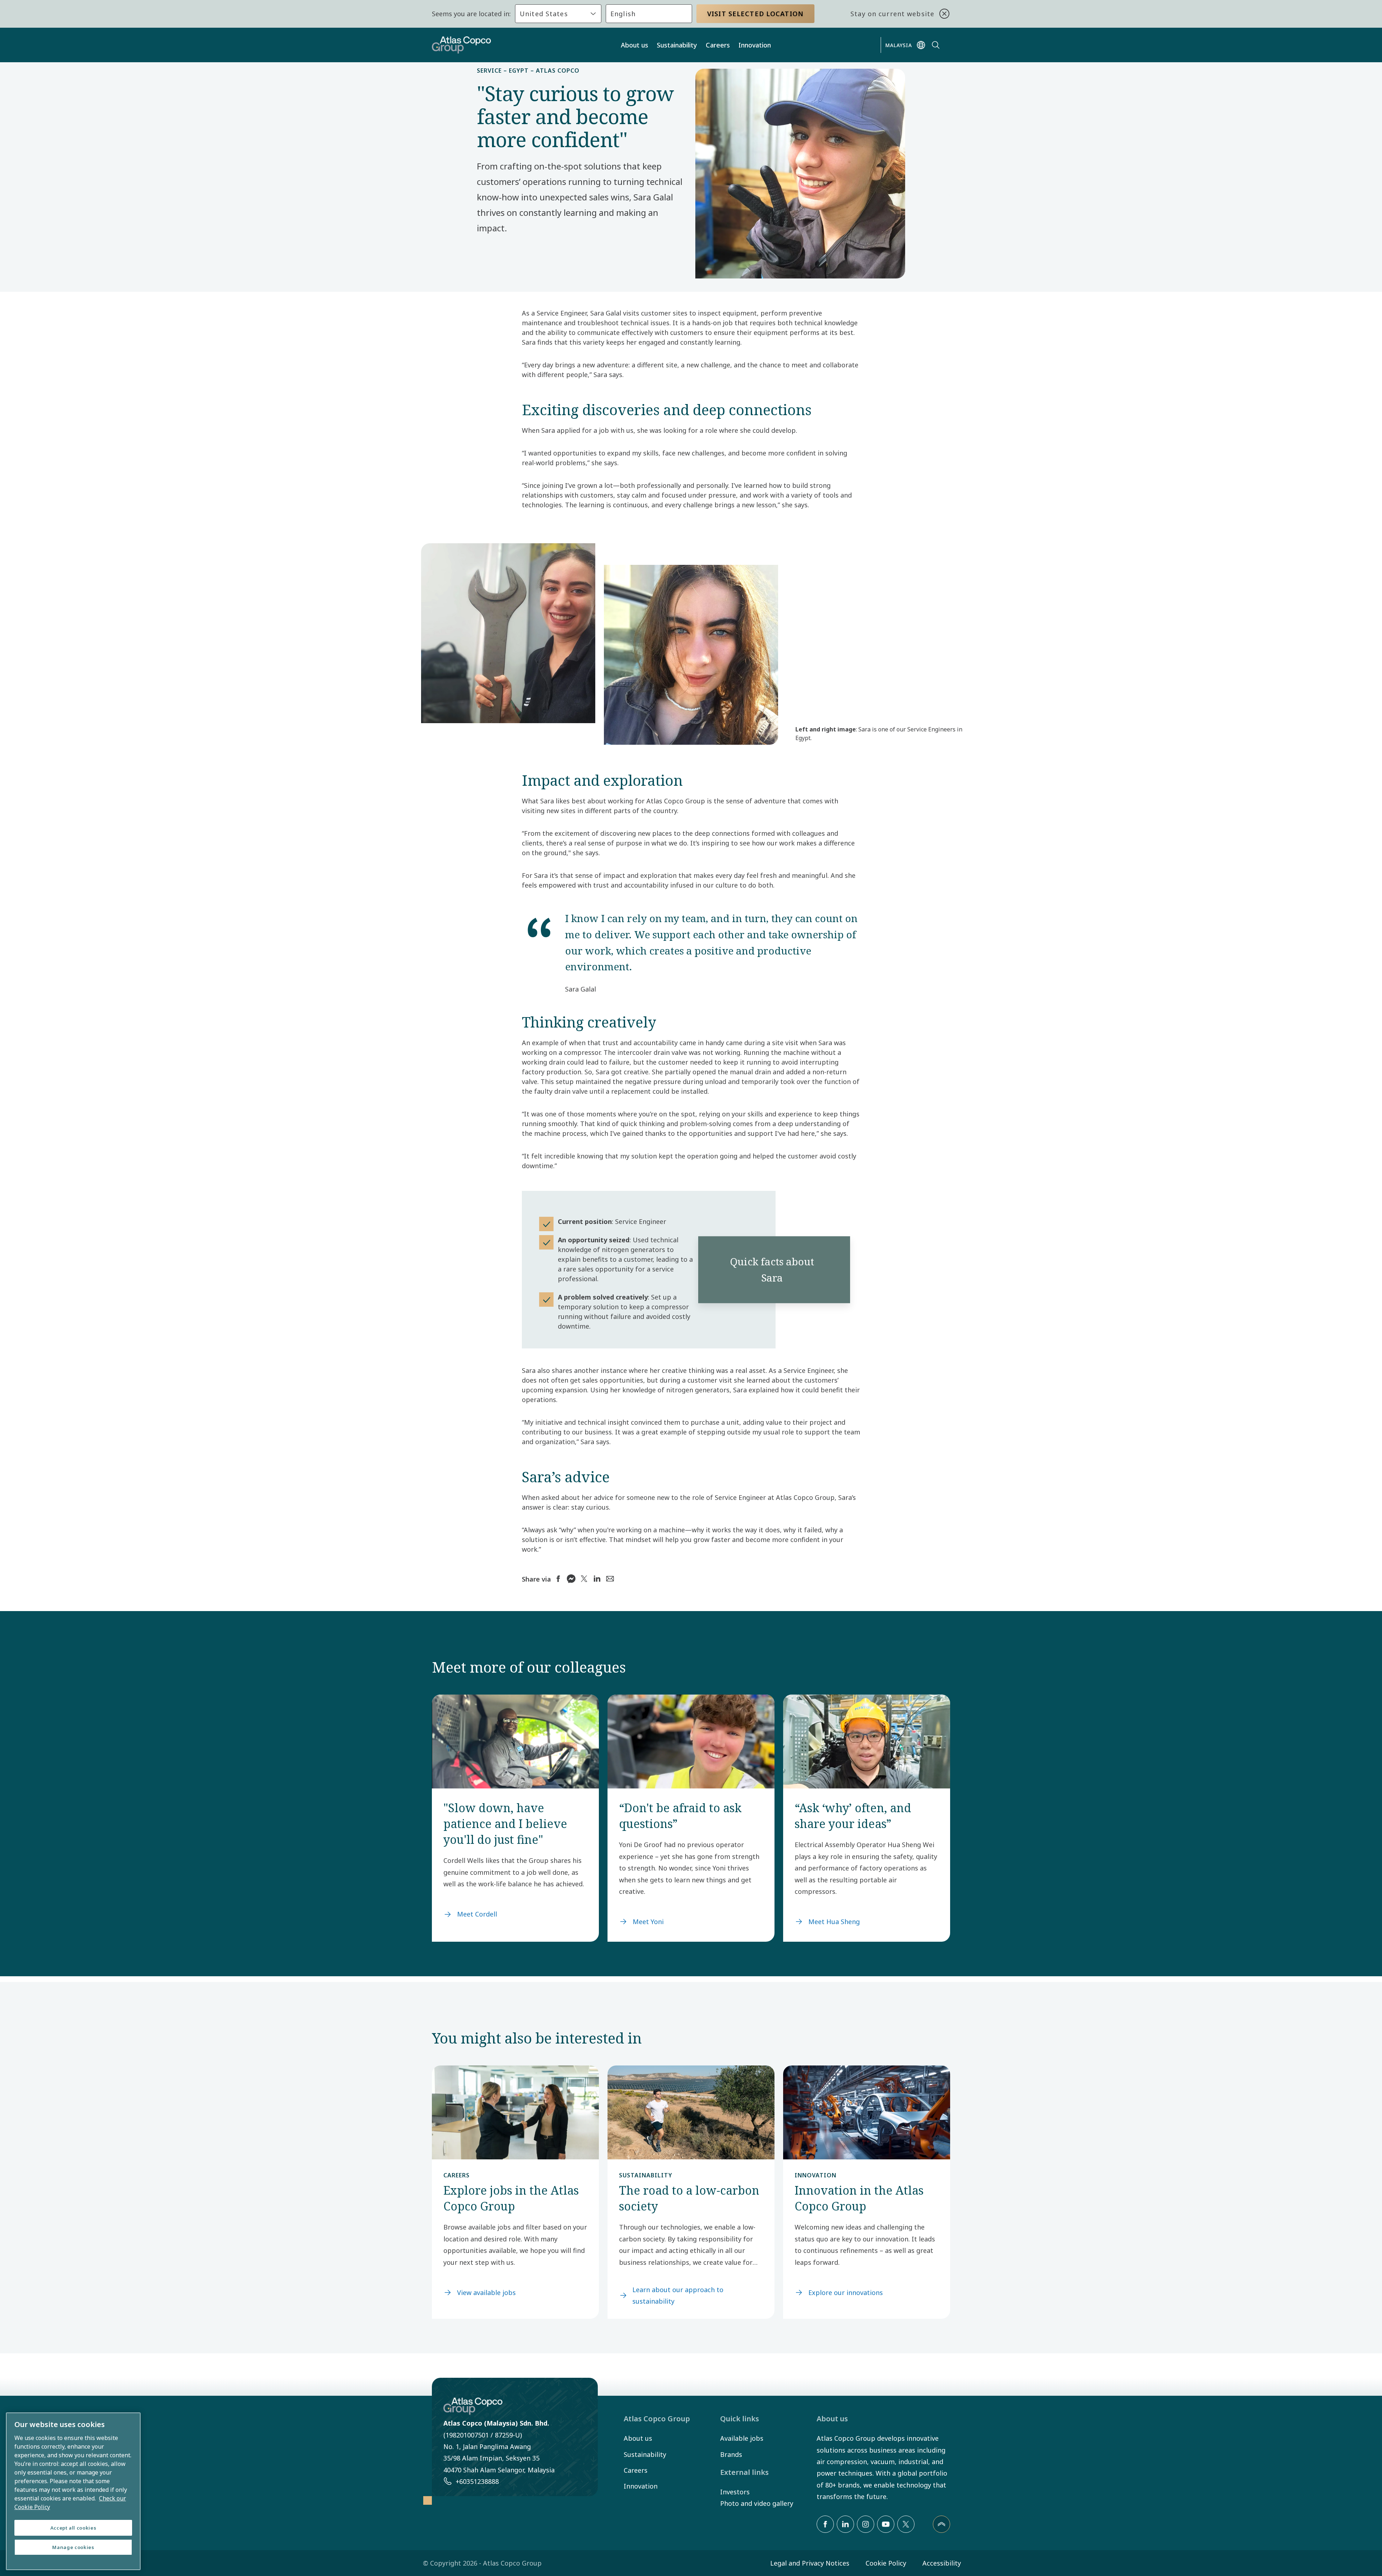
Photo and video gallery (757, 2503)
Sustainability (677, 45)
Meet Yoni (648, 1922)
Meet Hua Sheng (834, 1922)
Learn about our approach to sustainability (678, 2295)
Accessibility (942, 2563)
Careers (718, 45)
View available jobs (486, 2292)
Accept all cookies (73, 2528)
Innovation (755, 45)
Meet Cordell (477, 1914)
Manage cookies (73, 2547)
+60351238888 (477, 2481)
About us (634, 45)
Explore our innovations (846, 2292)
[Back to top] (941, 2524)
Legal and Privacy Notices (810, 2563)
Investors (735, 2492)
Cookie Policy (886, 2563)
